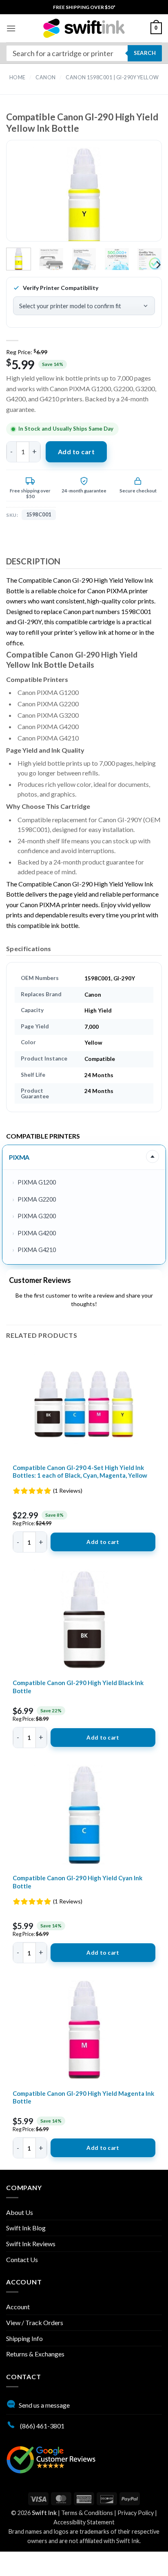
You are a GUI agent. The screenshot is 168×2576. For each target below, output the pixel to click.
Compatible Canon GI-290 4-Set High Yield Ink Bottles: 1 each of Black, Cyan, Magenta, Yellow (80, 1472)
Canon (46, 77)
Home (18, 77)
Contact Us (22, 2259)
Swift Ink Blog (26, 2228)
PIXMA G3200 (37, 1216)
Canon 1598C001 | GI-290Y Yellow (112, 77)
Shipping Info (24, 2338)
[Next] (142, 198)
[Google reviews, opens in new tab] (51, 2459)
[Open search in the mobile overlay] (84, 53)
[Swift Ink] (84, 28)
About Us (20, 2212)
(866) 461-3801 (42, 2426)
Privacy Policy (136, 2513)
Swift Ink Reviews (31, 2244)
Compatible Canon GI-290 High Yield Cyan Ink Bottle (77, 1882)
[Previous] (26, 198)
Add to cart (76, 452)
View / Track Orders (35, 2322)
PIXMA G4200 (37, 1233)
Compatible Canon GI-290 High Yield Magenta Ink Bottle (83, 2097)
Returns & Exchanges (35, 2354)
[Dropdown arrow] (153, 1156)
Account (18, 2307)
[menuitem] (84, 7)
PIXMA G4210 (37, 1250)
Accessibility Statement (84, 2522)
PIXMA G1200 (37, 1182)
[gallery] (84, 198)
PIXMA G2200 (37, 1199)
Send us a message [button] (44, 2405)
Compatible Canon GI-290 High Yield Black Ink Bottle (78, 1687)
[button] (11, 28)
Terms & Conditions (87, 2513)
